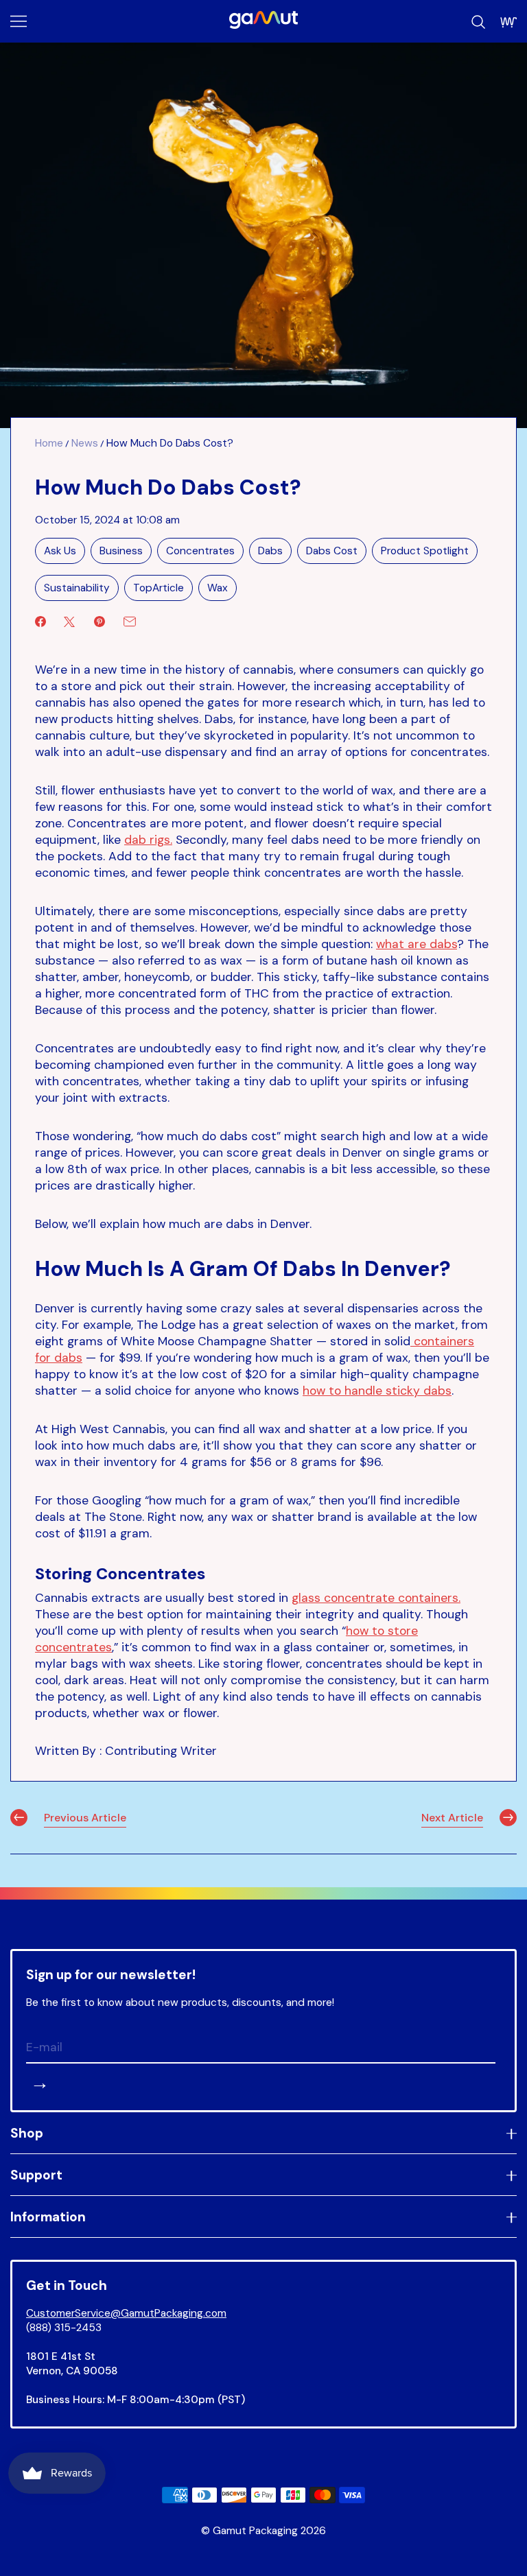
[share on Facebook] (40, 622)
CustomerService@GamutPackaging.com (126, 2313)
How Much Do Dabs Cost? (170, 443)
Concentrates (200, 551)
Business (121, 551)
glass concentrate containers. (376, 1598)
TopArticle (159, 588)
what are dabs (417, 944)
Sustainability (77, 588)
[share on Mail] (130, 622)
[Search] (478, 22)
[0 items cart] (508, 22)
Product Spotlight (425, 551)
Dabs (270, 551)
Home (49, 443)
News (85, 443)
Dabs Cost (332, 551)
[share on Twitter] (69, 622)
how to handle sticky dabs (377, 1391)
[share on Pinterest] (99, 622)
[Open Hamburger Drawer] (19, 21)
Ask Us (60, 551)
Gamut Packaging (255, 2531)
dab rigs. (148, 840)
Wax (218, 588)
